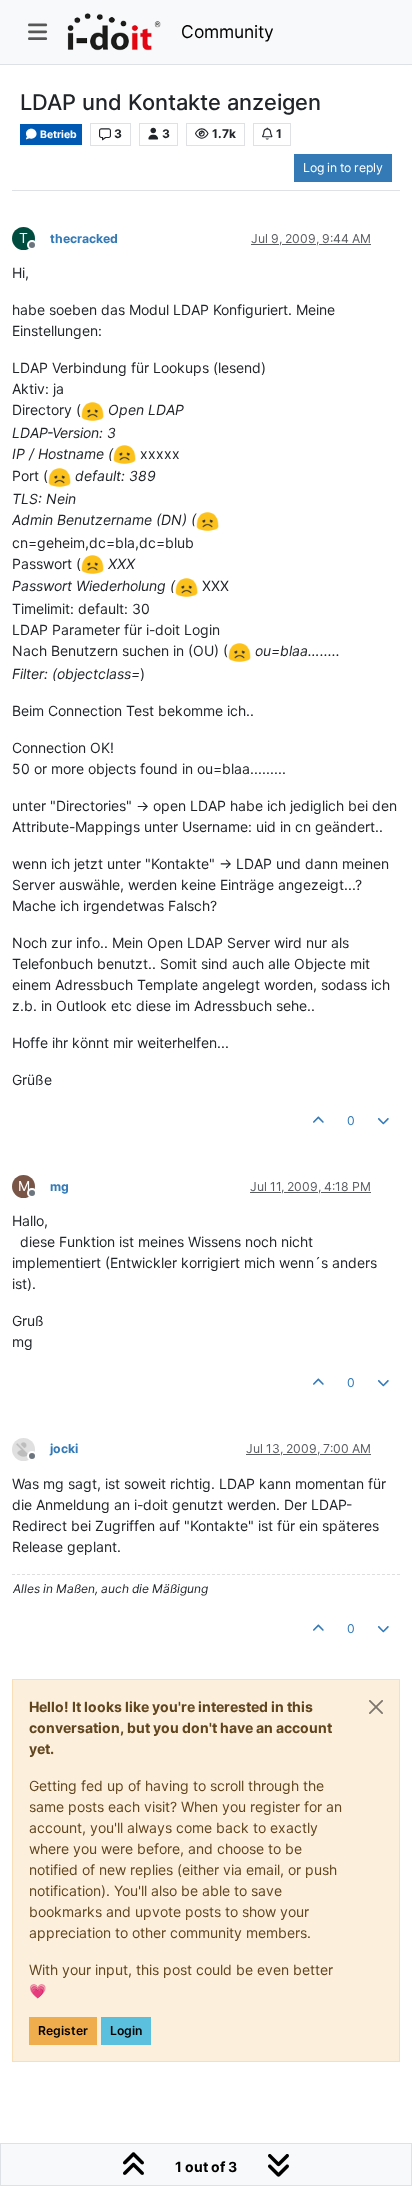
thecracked (84, 238)
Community (227, 31)
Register (63, 2030)
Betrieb (57, 134)
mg (59, 1186)
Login (126, 2030)
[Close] (376, 1707)
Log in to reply (343, 167)
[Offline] (31, 1448)
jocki (64, 1448)
